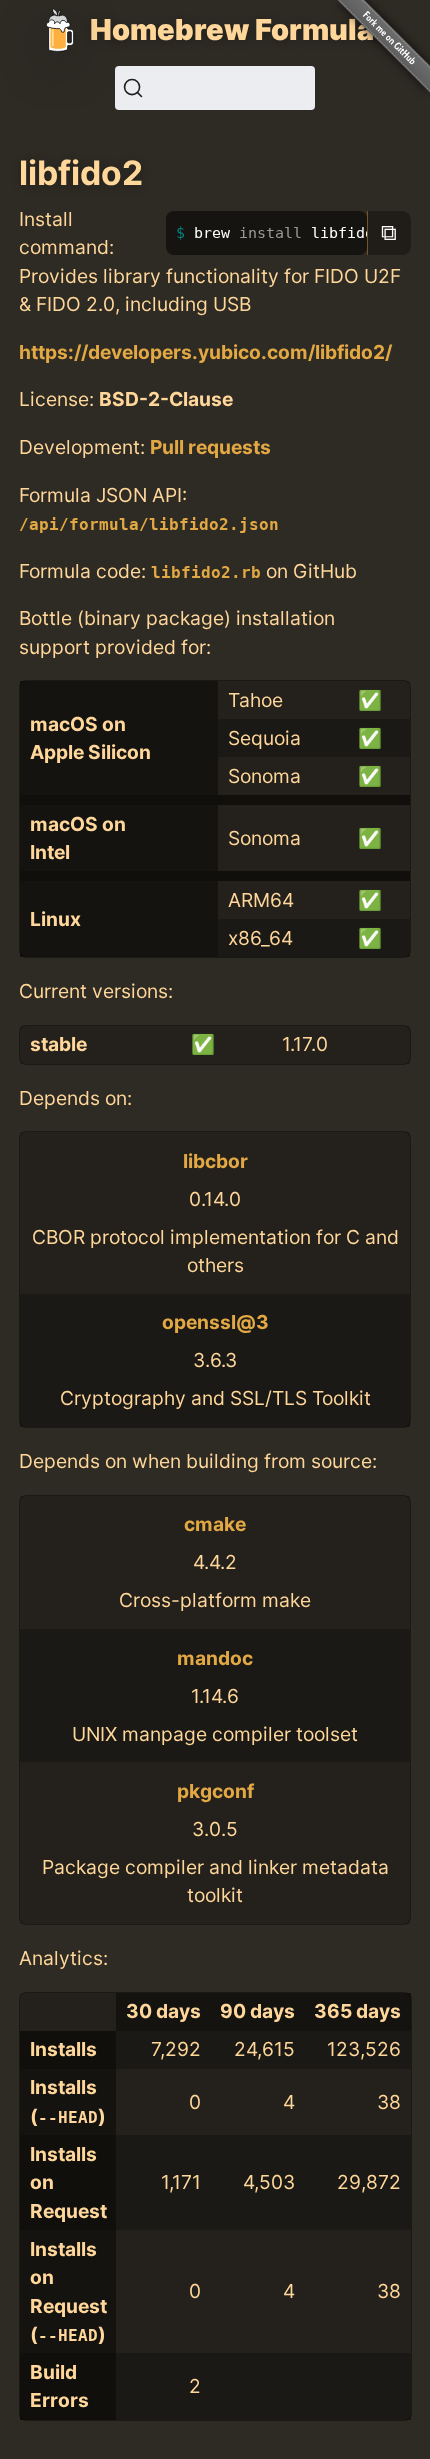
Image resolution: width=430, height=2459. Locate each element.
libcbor (215, 1161)
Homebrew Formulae (241, 29)
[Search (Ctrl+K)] (215, 88)
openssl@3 (215, 1322)
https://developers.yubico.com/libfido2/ (205, 352)
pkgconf (215, 1791)
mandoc (215, 1658)
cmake (215, 1524)
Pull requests (210, 447)
